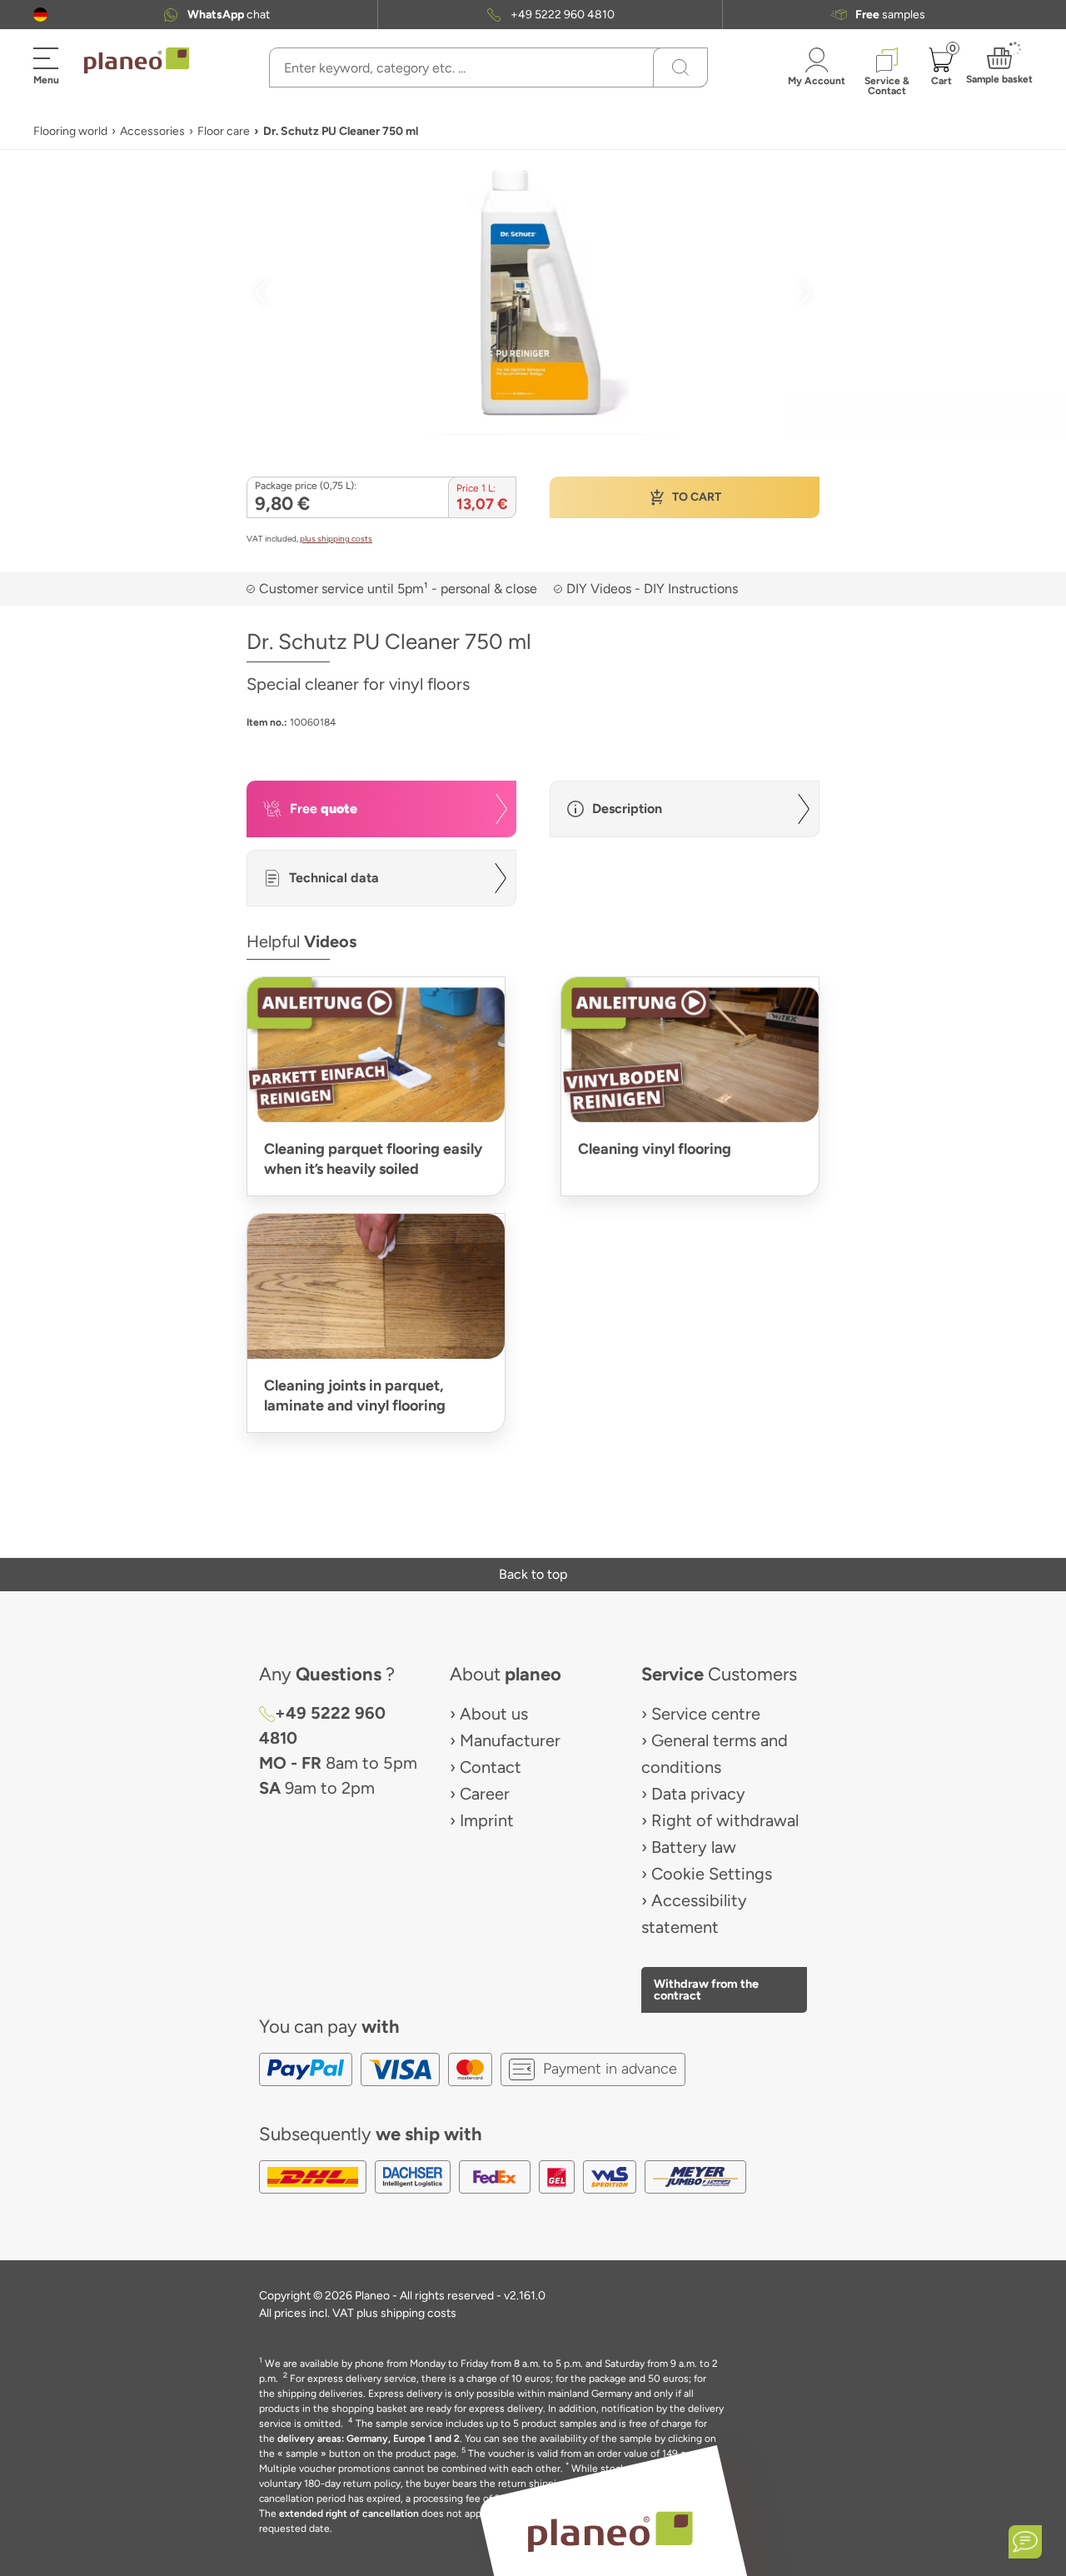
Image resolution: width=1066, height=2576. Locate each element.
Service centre (706, 1714)
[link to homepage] (137, 61)
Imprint (487, 1820)
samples (890, 15)
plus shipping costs (336, 539)
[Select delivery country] (40, 15)
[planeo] (610, 2531)
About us (494, 1714)
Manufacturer (510, 1740)
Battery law (694, 1847)
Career (485, 1794)
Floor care (224, 131)
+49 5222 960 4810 (563, 15)
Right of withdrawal (725, 1820)
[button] (40, 15)
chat (229, 15)
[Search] (680, 67)
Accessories (152, 131)
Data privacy (698, 1794)
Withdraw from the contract (706, 1989)
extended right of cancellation (349, 2514)
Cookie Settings (712, 1874)
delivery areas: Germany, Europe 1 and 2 (369, 2439)
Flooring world (70, 131)
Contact (491, 1767)
